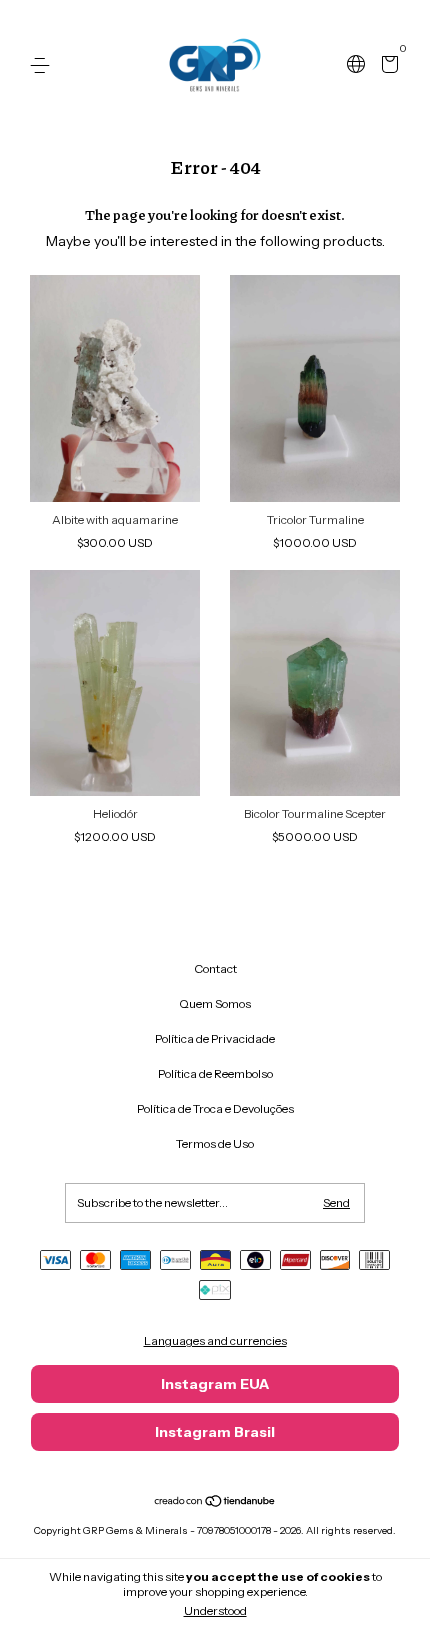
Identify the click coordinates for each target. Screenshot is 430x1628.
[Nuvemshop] (215, 1503)
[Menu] (43, 65)
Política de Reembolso (215, 1073)
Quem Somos (215, 1003)
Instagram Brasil (215, 1432)
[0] (386, 66)
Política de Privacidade (215, 1038)
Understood (215, 1610)
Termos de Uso (215, 1143)
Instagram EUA (215, 1384)
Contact (215, 968)
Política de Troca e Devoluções (215, 1108)
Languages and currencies (215, 1340)
